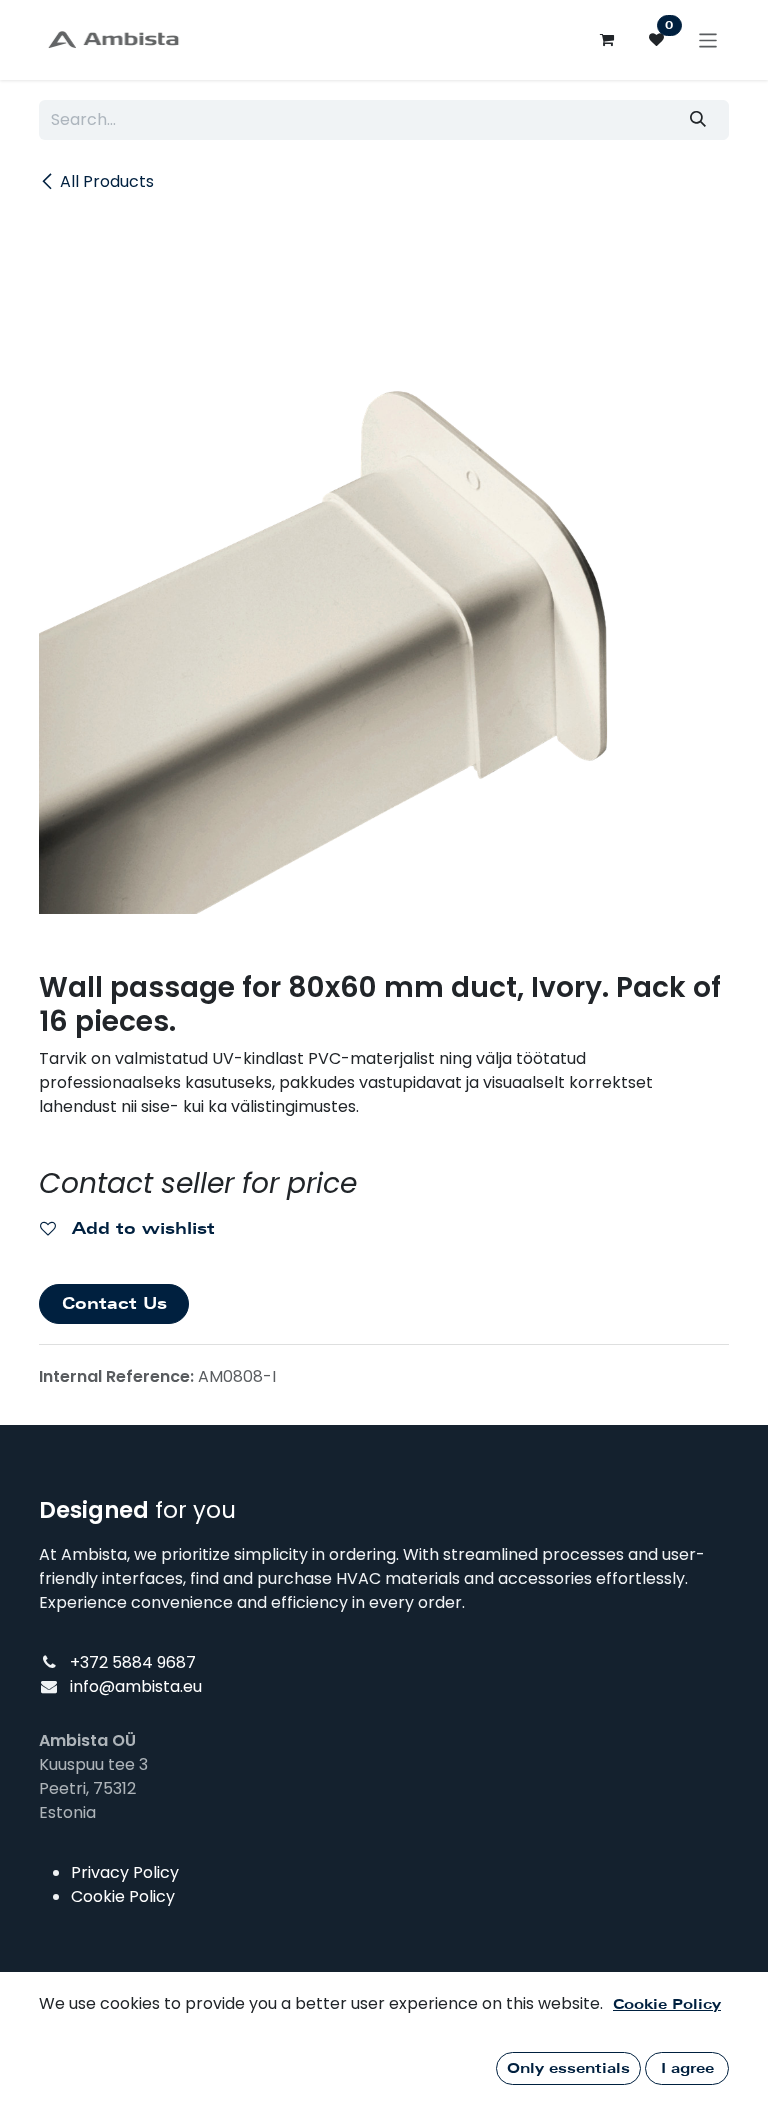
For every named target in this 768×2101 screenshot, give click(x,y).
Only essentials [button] (568, 2068)
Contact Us (114, 1303)
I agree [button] (687, 2068)
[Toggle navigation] (708, 39)
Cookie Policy (123, 1896)
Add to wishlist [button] (140, 1228)
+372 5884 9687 (133, 1662)
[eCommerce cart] (607, 40)
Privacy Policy (125, 1872)
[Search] (698, 120)
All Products (107, 181)
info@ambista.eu (136, 1686)
